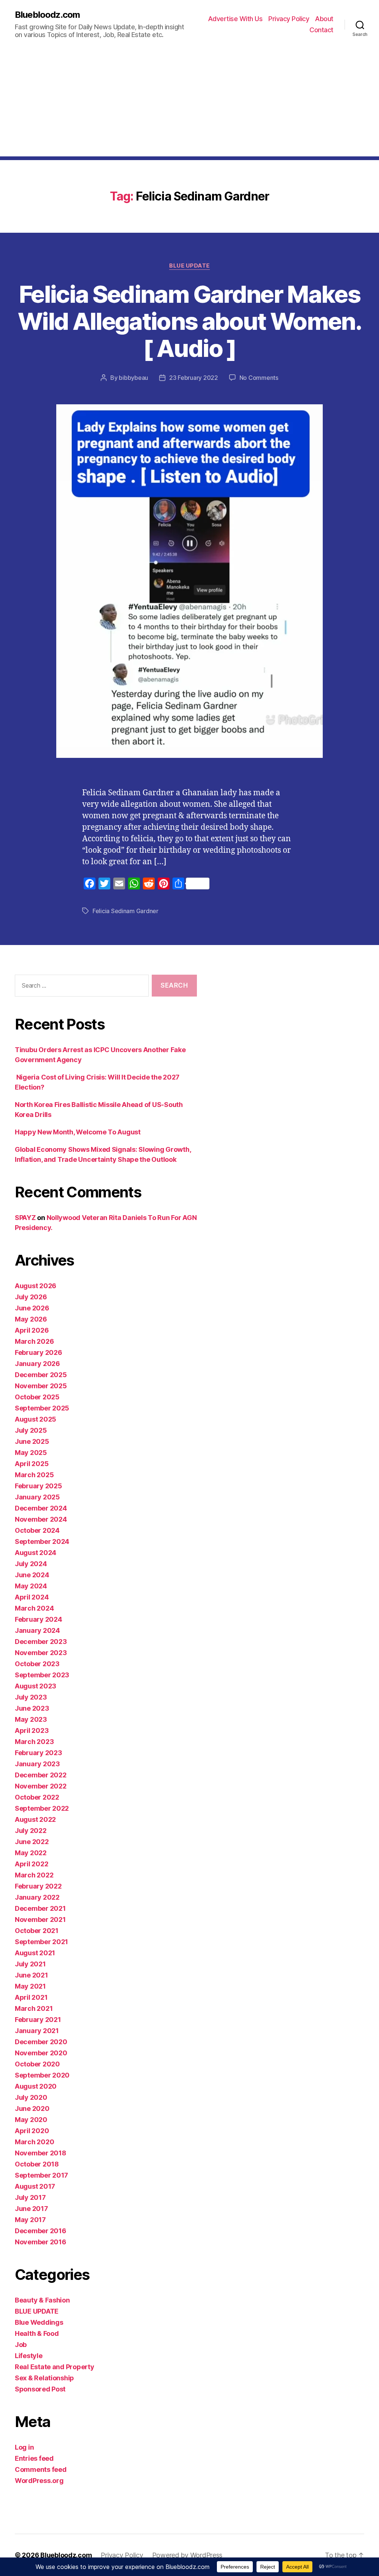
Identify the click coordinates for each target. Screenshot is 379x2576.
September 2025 (42, 1408)
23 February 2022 (194, 378)
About (324, 19)
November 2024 (41, 1519)
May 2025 (31, 1453)
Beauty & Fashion (42, 2300)
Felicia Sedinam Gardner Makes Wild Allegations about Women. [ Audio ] (189, 321)
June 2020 (32, 2108)
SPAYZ (25, 1218)
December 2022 (41, 1775)
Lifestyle (29, 2356)
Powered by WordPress (187, 2555)
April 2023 (32, 1730)
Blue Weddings (39, 2322)
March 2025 (34, 1475)
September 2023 (42, 1675)
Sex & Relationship (44, 2378)
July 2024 (31, 1564)
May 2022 (31, 1853)
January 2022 (37, 1897)
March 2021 (34, 2008)
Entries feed (34, 2458)
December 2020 (41, 2042)
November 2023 (41, 1653)
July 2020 (31, 2097)
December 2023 (41, 1642)
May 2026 (31, 1319)
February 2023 (38, 1753)
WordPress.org (39, 2481)
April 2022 (31, 1864)
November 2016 (41, 2242)
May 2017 (30, 2220)
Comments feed (41, 2469)
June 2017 (31, 2209)
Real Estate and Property (55, 2367)
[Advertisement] (189, 105)
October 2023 (37, 1664)
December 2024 (41, 1508)
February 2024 (38, 1619)
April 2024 (32, 1597)
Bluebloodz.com (47, 15)
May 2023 (31, 1719)
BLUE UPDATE (189, 266)
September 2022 (42, 1808)
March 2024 (34, 1608)
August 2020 (36, 2086)
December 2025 (41, 1375)
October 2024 (37, 1530)
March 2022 (34, 1875)
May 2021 (30, 1986)
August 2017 (35, 2186)
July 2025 (31, 1430)
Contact (321, 30)
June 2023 (32, 1708)
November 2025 (41, 1386)
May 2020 (31, 2120)
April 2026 (32, 1330)
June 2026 (32, 1308)
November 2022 (41, 1786)
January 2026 (37, 1364)
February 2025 (38, 1486)
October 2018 (37, 2164)
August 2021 (35, 1953)
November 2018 (41, 2153)
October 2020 (37, 2064)
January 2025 (37, 1497)
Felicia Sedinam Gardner (125, 911)
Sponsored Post (40, 2389)
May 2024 (31, 1586)
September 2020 (42, 2075)
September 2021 (41, 1942)
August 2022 (35, 1819)
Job (21, 2345)
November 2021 (40, 1919)
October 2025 (37, 1397)
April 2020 (32, 2131)
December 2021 (40, 1908)
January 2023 (37, 1764)
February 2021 (38, 2020)
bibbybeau (133, 378)
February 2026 (38, 1352)
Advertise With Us (235, 19)
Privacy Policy (289, 19)
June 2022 (32, 1842)
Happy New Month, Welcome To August (78, 1132)
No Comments (259, 378)
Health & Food (37, 2333)
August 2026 (36, 1286)
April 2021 (31, 1997)
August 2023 (36, 1686)
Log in (24, 2447)
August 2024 (36, 1553)
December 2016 (41, 2231)
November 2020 (41, 2053)
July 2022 (31, 1831)
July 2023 (31, 1697)
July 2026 (31, 1297)
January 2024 (37, 1630)
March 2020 (34, 2142)
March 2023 (34, 1742)
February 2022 (38, 1886)
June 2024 (32, 1575)
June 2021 (31, 1975)
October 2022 (37, 1797)
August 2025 (36, 1419)
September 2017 (41, 2175)
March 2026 (34, 1341)
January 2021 (37, 2031)
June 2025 (32, 1441)
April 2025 (32, 1464)
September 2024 (42, 1541)
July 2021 (30, 1964)
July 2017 (30, 2197)
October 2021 (37, 1931)
